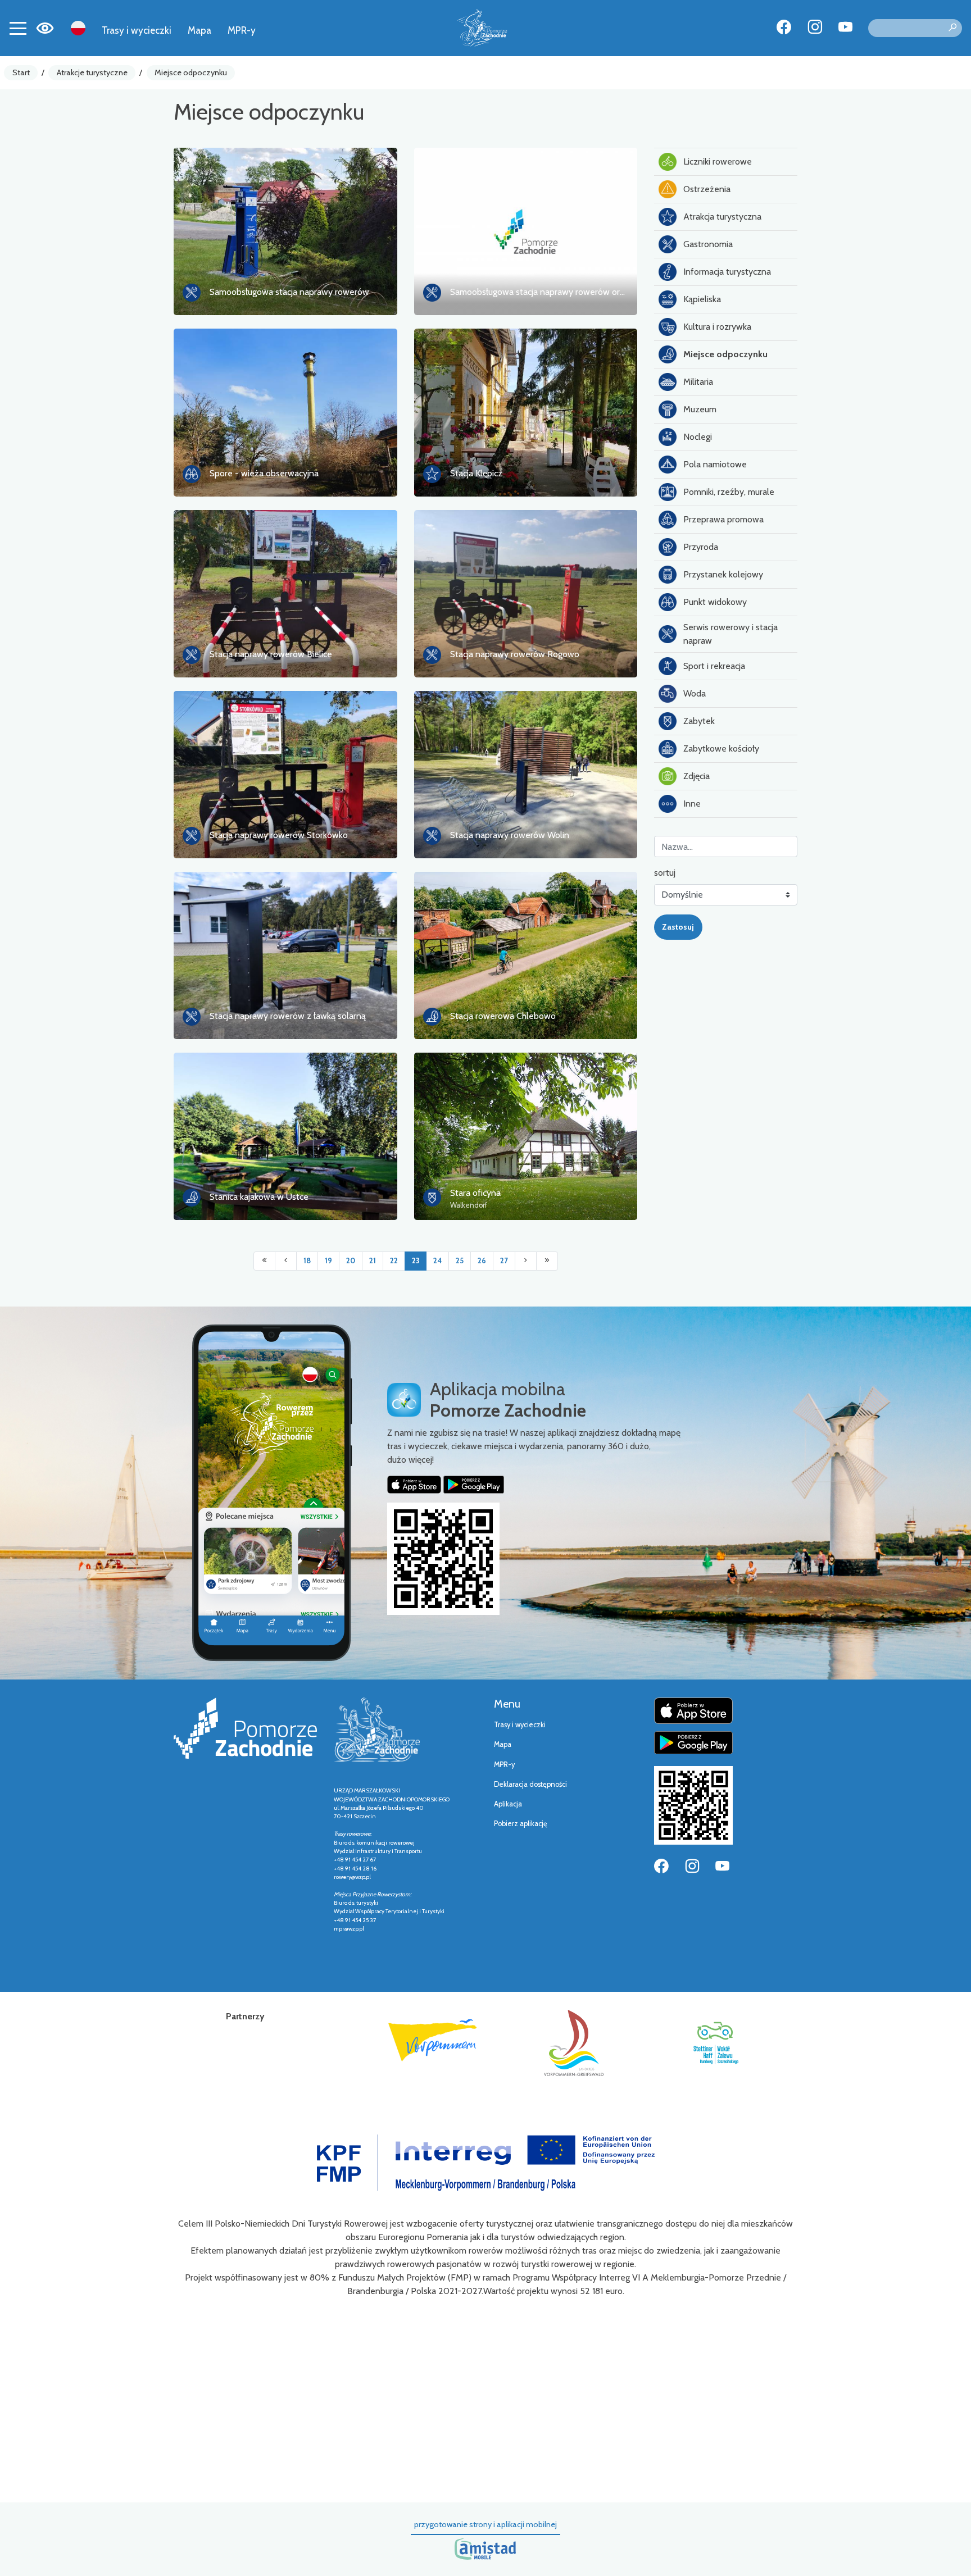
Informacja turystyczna (727, 272)
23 (416, 1261)
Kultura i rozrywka (717, 327)
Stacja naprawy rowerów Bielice (271, 654)
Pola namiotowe (715, 464)
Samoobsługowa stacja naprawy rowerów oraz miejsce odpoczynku (579, 292)
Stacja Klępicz (476, 473)
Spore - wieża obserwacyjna (264, 473)
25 (460, 1261)
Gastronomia (708, 244)
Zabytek (699, 721)
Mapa (199, 30)
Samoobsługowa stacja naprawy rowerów (289, 292)
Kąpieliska (702, 299)
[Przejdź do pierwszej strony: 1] (264, 1261)
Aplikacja (508, 1804)
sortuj (665, 873)
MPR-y (242, 30)
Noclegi (698, 437)
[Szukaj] (952, 28)
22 (394, 1261)
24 (437, 1261)
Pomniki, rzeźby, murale (729, 492)
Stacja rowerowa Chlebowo (503, 1016)
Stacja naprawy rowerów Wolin (510, 835)
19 (328, 1261)
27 (504, 1261)
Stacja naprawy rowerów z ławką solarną (288, 1016)
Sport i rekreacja (714, 666)
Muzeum (700, 409)
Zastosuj (678, 927)
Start (21, 72)
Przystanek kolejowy (723, 574)
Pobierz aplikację (521, 1824)
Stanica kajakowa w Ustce (259, 1197)
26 (482, 1261)
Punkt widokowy (715, 602)
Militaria (698, 382)
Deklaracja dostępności (530, 1784)
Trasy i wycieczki (137, 30)
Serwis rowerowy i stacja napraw (730, 634)
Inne (692, 804)
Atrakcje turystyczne (92, 72)
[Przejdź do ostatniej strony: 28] (547, 1261)
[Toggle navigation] (18, 28)
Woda (695, 693)
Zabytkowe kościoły (721, 748)
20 (351, 1261)
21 (373, 1261)
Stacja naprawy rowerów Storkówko (279, 835)
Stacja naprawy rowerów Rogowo (515, 654)
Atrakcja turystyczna (722, 217)
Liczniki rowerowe (718, 161)
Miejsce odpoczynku (191, 72)
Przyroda (701, 547)
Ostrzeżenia (707, 189)
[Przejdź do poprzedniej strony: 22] (286, 1261)
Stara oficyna (475, 1193)
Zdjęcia (697, 776)
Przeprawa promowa (723, 519)
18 (307, 1261)
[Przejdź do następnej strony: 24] (526, 1261)
